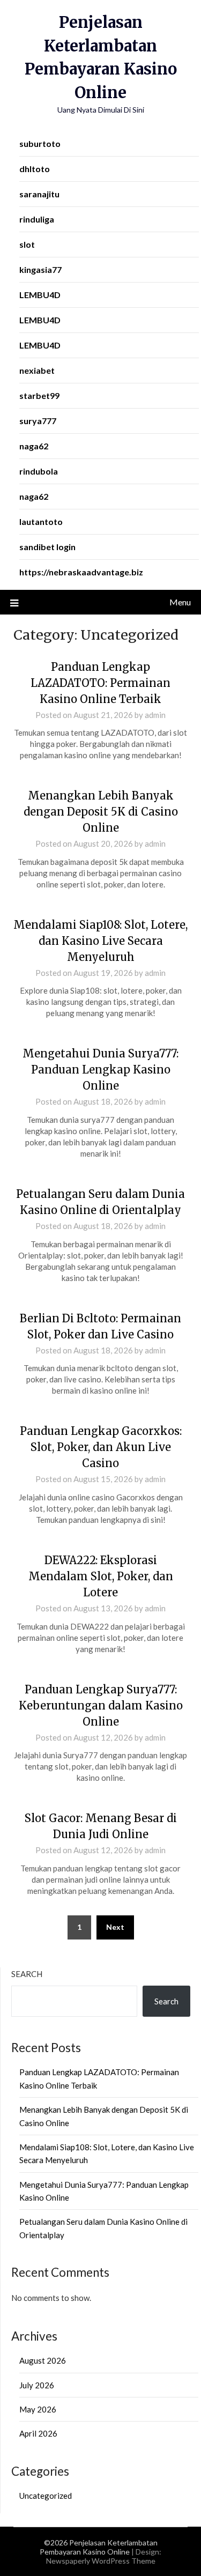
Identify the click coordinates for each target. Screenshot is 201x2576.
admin (155, 715)
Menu (180, 602)
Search (27, 1974)
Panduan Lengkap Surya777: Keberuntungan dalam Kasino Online (101, 1705)
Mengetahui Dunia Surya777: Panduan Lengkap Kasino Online (100, 1069)
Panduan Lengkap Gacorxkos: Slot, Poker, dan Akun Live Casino (101, 1447)
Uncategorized (46, 2496)
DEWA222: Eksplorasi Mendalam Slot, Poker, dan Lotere (101, 1576)
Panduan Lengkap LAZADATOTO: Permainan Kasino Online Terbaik (100, 683)
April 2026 (38, 2433)
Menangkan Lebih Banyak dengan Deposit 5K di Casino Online (101, 812)
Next (115, 1927)
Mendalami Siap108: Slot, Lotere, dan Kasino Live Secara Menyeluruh (100, 941)
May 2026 (38, 2409)
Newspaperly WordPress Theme (101, 2561)
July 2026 (37, 2385)
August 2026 (43, 2360)
